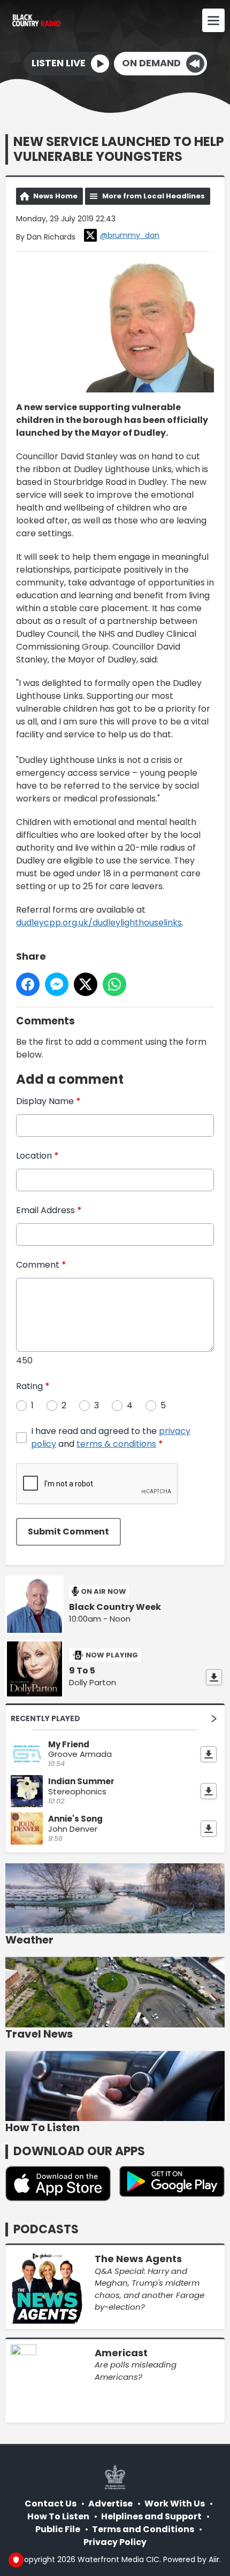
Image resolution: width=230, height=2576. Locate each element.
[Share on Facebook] (28, 984)
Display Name (48, 1101)
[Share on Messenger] (57, 984)
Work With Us (175, 2504)
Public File (58, 2529)
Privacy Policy (115, 2542)
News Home (55, 196)
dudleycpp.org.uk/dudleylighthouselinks (99, 923)
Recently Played (45, 1718)
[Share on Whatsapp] (114, 984)
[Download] (214, 1677)
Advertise (110, 2504)
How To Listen (58, 2516)
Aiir (214, 2559)
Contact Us (51, 2504)
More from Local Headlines (154, 196)
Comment (41, 1265)
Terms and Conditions (143, 2529)
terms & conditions (116, 1444)
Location (37, 1156)
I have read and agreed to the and (111, 1437)
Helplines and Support (151, 2516)
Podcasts (46, 2229)
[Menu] (213, 20)
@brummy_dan (130, 235)
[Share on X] (86, 984)
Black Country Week (115, 1607)
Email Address (49, 1210)
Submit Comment (68, 1532)
